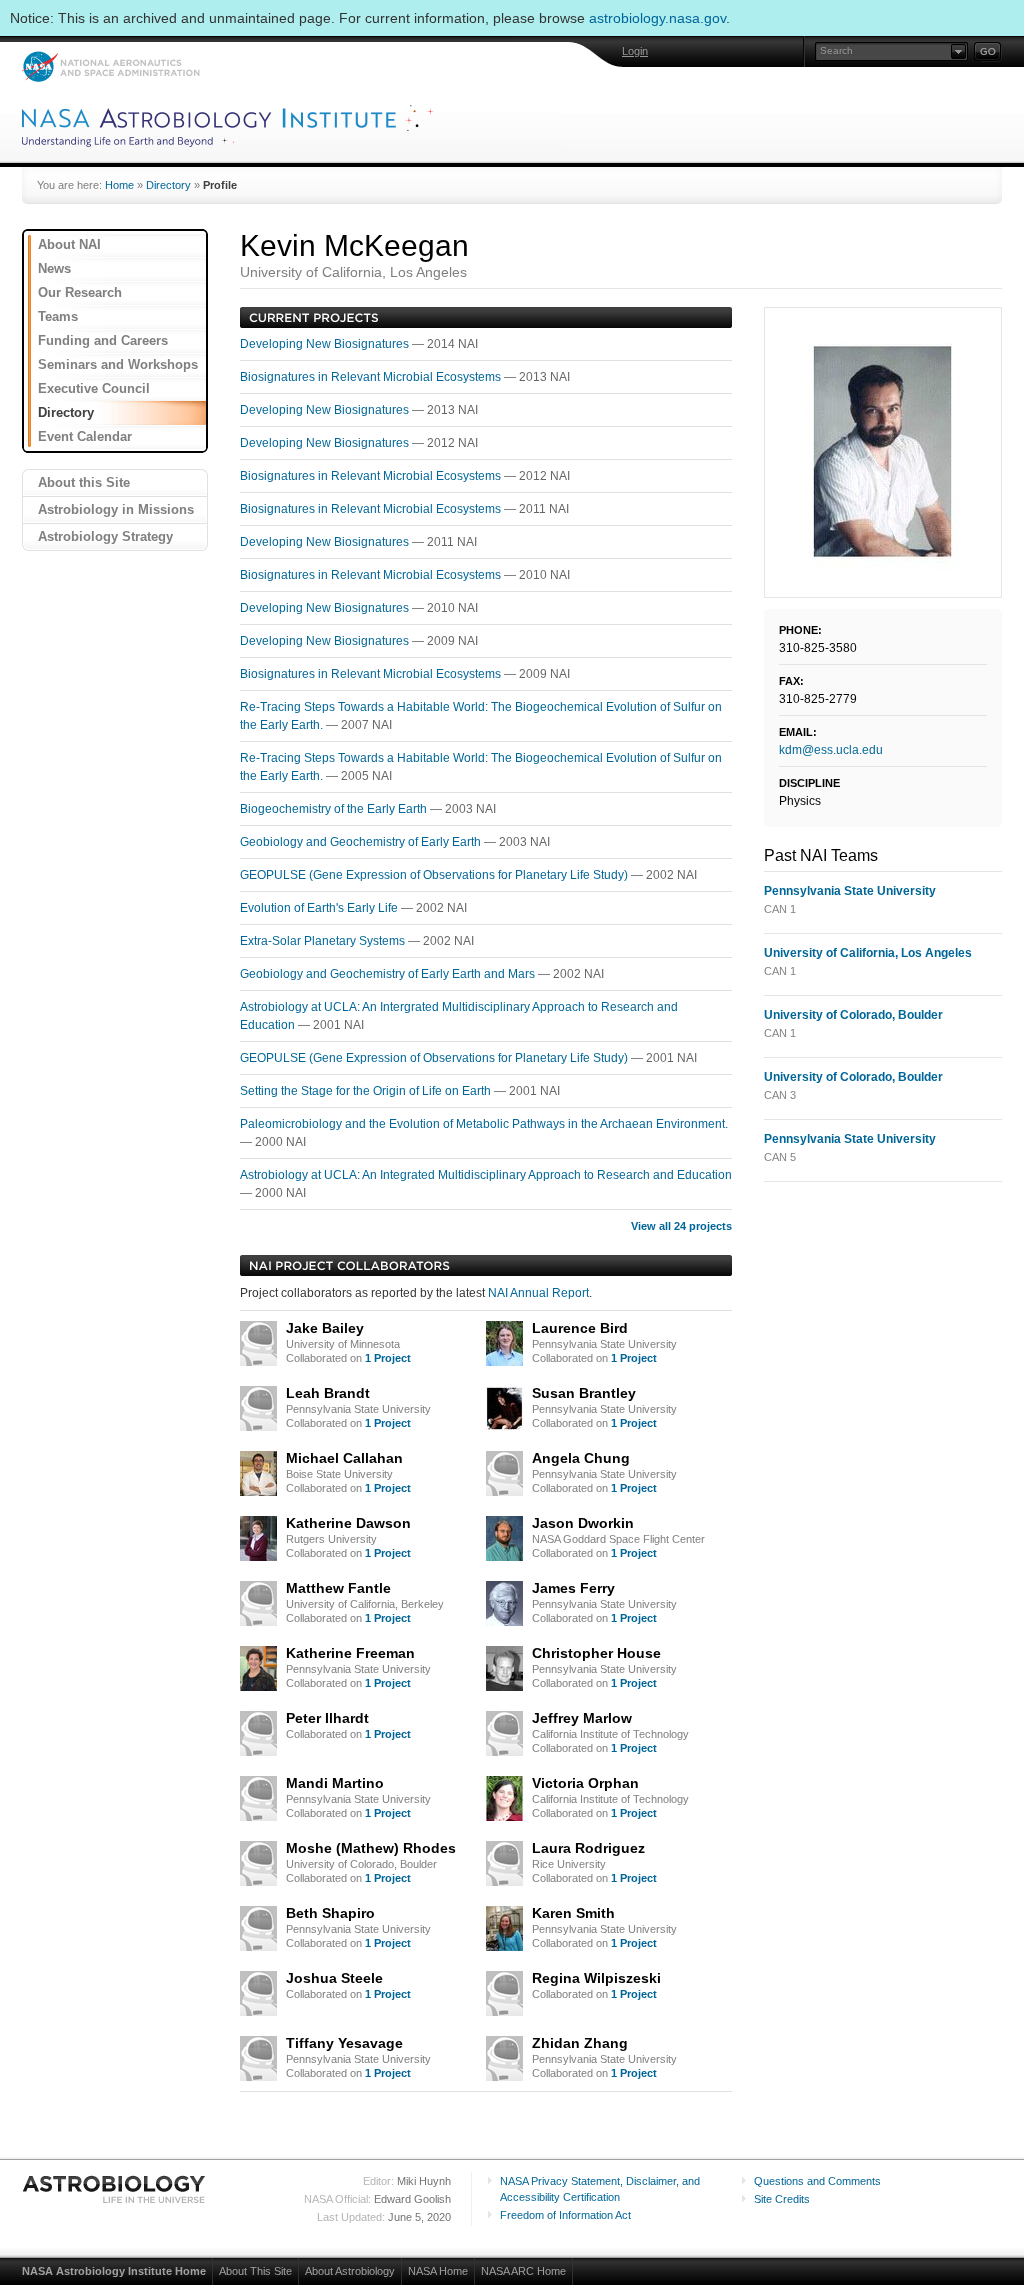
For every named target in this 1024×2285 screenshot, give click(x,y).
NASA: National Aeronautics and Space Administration (110, 66)
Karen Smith (573, 1913)
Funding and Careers (103, 340)
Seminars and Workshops (118, 364)
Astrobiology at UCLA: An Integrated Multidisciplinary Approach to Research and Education (486, 1175)
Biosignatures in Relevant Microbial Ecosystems (372, 377)
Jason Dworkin (583, 1523)
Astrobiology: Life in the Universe (115, 2189)
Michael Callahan (344, 1458)
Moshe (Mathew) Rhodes (371, 1848)
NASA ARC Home (523, 2271)
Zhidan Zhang (580, 2043)
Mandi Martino (335, 1783)
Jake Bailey (325, 1328)
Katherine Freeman (350, 1653)
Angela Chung (581, 1458)
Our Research (80, 292)
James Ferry (573, 1588)
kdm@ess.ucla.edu (831, 750)
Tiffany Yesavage (344, 2043)
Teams (58, 316)
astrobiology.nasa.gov (657, 18)
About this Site (84, 482)
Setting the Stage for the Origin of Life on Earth (367, 1091)
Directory (168, 185)
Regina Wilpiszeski (596, 1978)
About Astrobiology (350, 2271)
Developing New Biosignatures (326, 344)
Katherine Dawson (348, 1523)
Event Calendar (85, 436)
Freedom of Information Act (565, 2215)
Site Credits (782, 2199)
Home (119, 185)
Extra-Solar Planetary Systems (324, 941)
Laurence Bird (580, 1328)
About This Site (255, 2271)
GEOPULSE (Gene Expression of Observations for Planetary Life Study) (435, 875)
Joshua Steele (334, 1978)
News (54, 268)
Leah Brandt (328, 1393)
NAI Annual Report (538, 1293)
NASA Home (438, 2271)
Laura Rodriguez (588, 1848)
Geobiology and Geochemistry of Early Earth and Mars (389, 974)
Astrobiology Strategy (105, 536)
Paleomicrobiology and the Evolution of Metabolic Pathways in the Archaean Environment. (484, 1124)
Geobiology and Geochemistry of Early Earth (362, 842)
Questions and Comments (817, 2181)
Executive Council (94, 388)
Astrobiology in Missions (116, 509)
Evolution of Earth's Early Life (320, 908)
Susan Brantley (584, 1393)
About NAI (69, 244)
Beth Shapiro (330, 1913)
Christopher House (596, 1653)
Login (635, 51)
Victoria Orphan (585, 1783)
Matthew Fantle (338, 1588)
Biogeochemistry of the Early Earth (335, 809)
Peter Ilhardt (327, 1718)
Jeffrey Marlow (582, 1718)
